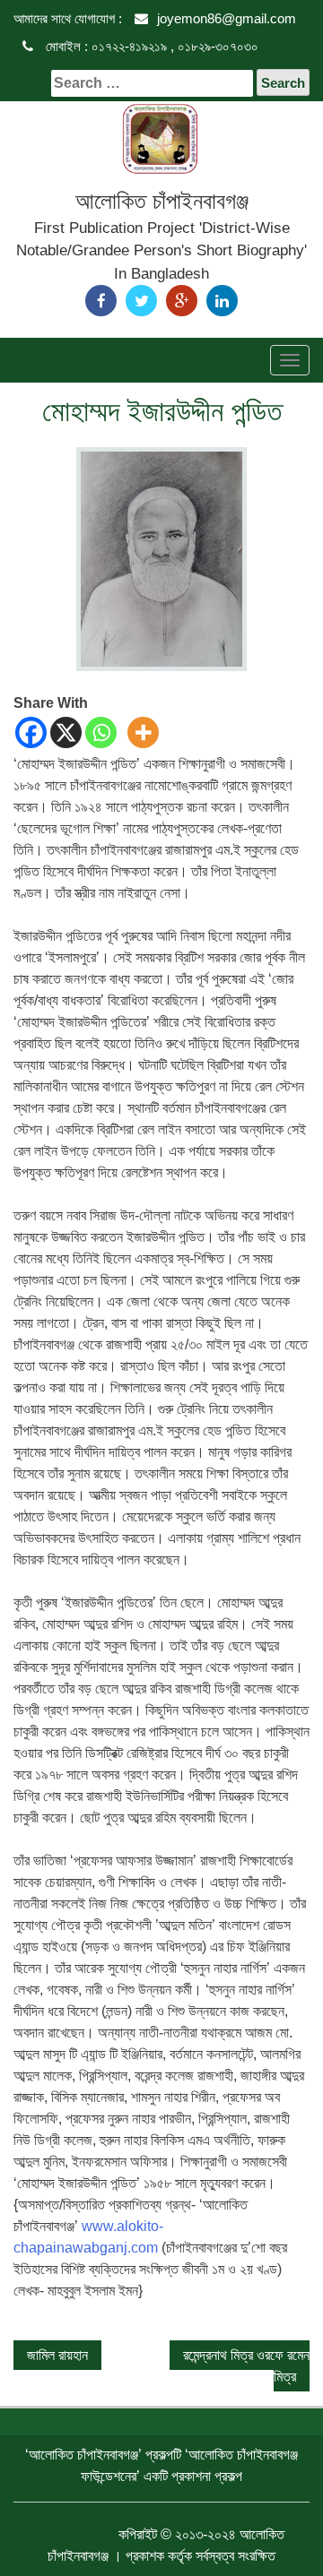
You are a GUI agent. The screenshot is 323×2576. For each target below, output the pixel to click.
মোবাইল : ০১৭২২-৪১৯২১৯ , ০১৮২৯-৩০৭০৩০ (150, 46)
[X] (66, 732)
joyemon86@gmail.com (227, 18)
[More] (143, 732)
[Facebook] (101, 301)
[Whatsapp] (101, 732)
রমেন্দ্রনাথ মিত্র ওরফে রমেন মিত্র (246, 2366)
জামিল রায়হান (57, 2355)
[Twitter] (141, 301)
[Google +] (182, 301)
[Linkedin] (222, 301)
